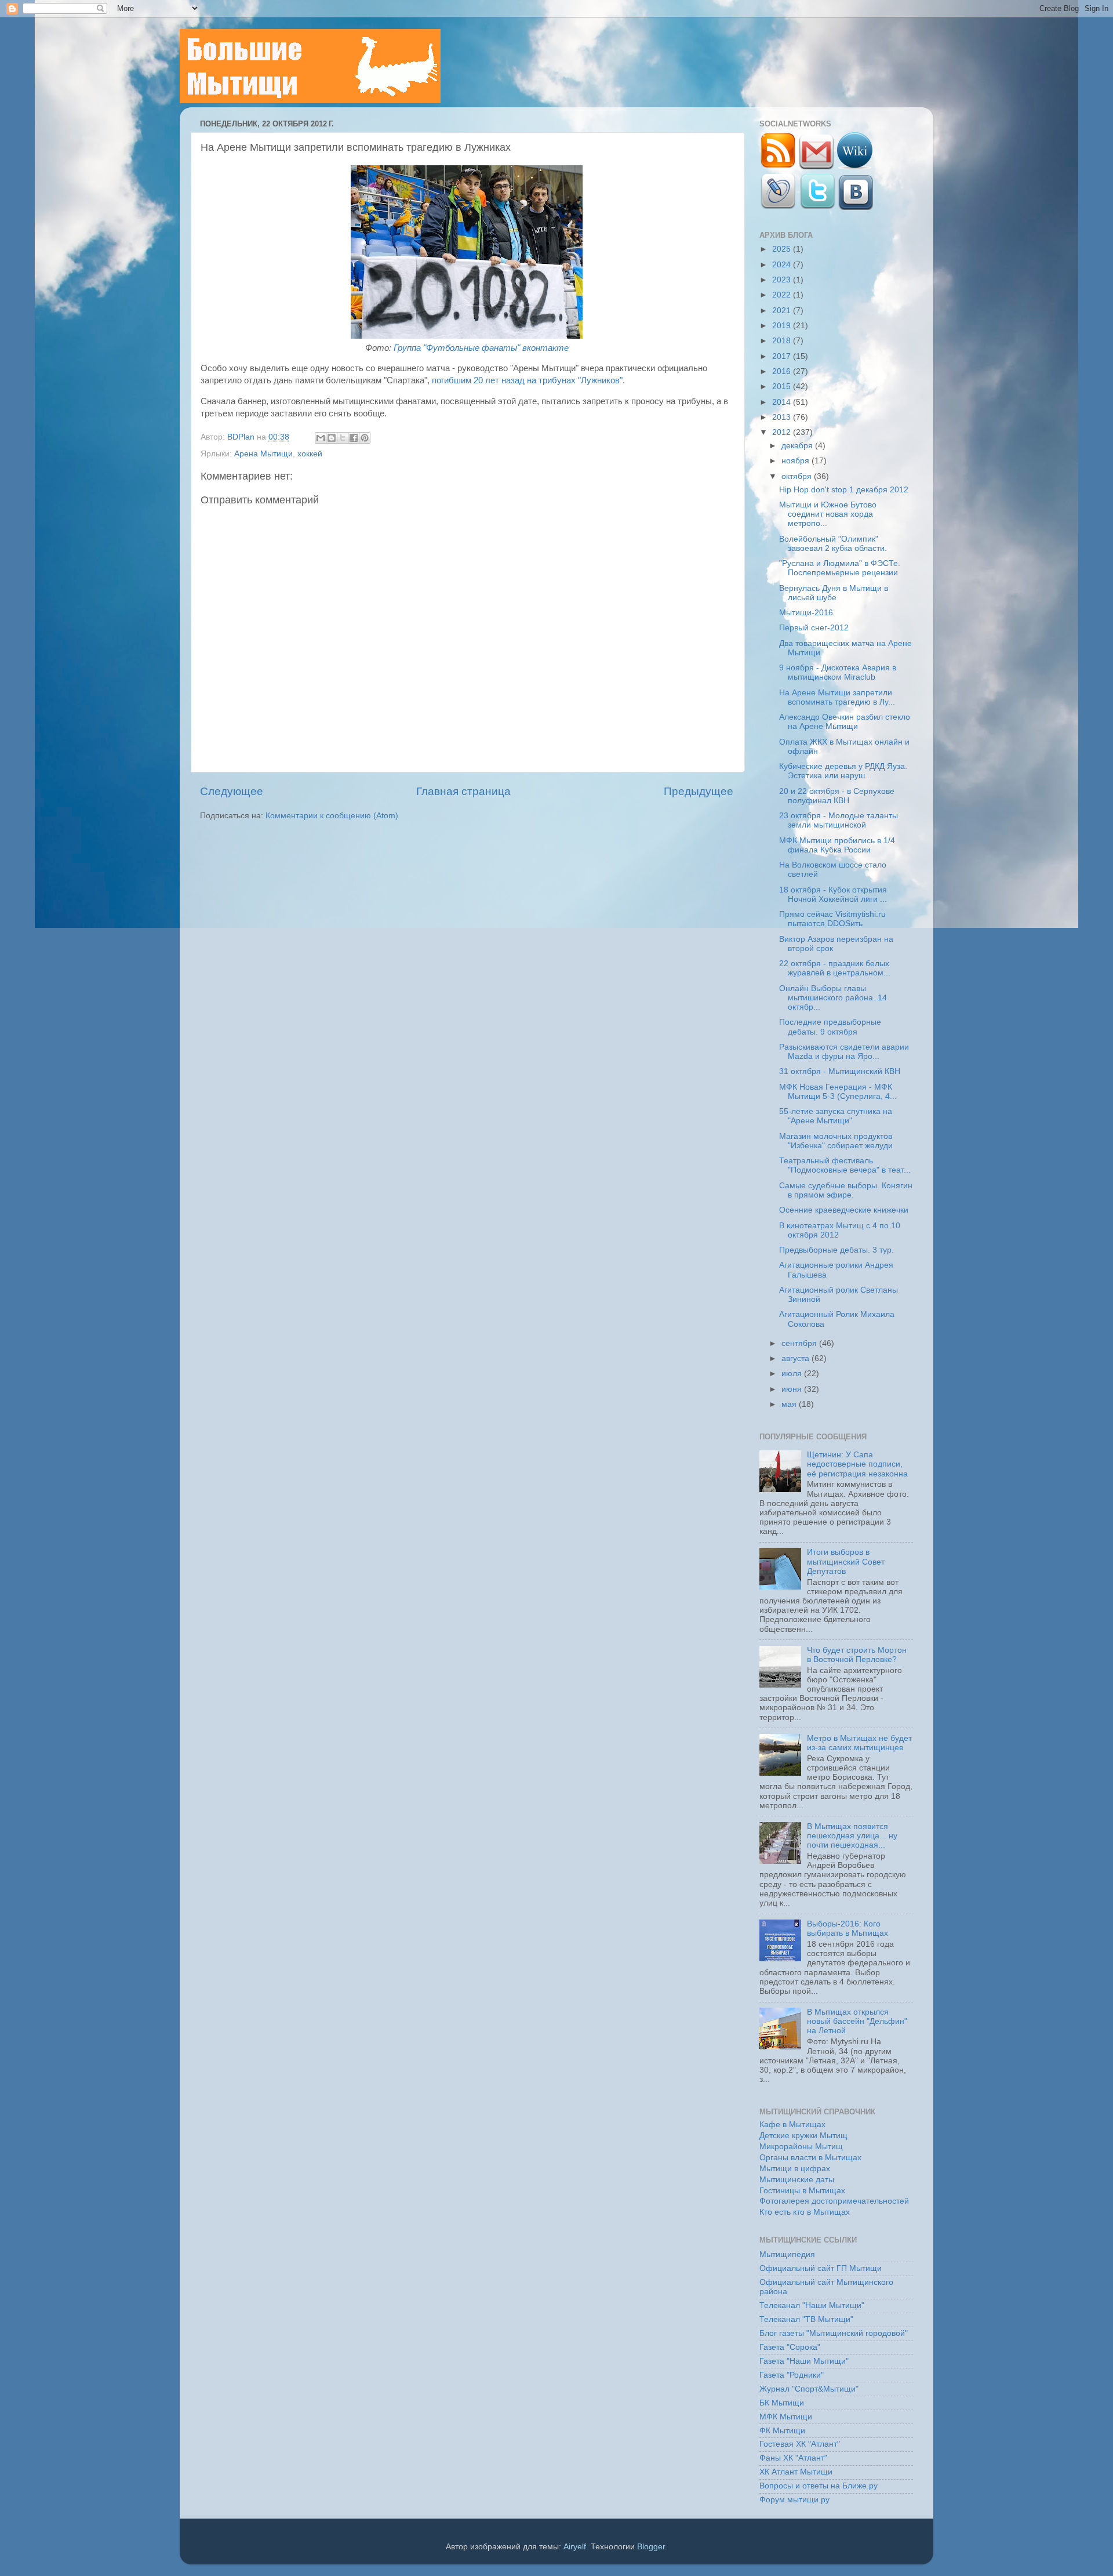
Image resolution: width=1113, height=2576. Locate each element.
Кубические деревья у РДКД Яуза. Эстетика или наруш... (843, 771)
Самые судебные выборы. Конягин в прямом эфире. (846, 1190)
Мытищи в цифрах (795, 2169)
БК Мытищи (782, 2403)
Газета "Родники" (792, 2375)
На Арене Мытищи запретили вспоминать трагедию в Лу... (837, 697)
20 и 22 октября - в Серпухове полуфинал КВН (837, 796)
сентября (800, 1343)
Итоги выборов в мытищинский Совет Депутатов (846, 1561)
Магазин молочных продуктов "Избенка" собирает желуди (836, 1141)
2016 (783, 371)
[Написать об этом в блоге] (332, 438)
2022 (783, 295)
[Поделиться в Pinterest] (365, 438)
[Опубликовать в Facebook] (354, 438)
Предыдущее (699, 791)
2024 (783, 265)
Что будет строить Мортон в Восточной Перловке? (857, 1655)
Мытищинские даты (797, 2180)
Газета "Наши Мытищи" (804, 2361)
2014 (783, 402)
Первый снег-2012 (814, 628)
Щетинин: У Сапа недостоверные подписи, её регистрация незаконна (857, 1464)
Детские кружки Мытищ (803, 2136)
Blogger (651, 2547)
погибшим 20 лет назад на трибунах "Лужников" (527, 380)
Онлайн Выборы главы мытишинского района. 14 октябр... (833, 998)
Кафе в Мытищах (792, 2125)
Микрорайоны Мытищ (801, 2147)
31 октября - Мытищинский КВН (840, 1071)
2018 (783, 341)
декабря (798, 446)
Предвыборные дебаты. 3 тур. (836, 1250)
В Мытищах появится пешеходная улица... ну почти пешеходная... (852, 1836)
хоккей (310, 454)
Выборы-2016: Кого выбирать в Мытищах (848, 1929)
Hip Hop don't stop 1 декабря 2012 (844, 490)
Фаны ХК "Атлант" (793, 2458)
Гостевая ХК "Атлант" (800, 2444)
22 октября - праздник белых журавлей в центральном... (835, 968)
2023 (783, 280)
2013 (783, 417)
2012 (783, 432)
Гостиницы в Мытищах (802, 2191)
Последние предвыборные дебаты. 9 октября (830, 1027)
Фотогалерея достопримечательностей (834, 2201)
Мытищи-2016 (806, 613)
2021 (783, 311)
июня (793, 1389)
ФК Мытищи (782, 2431)
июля (793, 1374)
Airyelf (575, 2547)
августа (796, 1358)
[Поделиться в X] (343, 438)
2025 (783, 249)
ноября (796, 461)
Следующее (232, 791)
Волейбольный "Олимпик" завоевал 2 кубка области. (833, 544)
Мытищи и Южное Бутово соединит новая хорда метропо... (828, 514)
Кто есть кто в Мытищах (805, 2212)
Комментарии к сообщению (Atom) (332, 816)
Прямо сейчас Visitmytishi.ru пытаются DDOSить (832, 919)
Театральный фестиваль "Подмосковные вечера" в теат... (845, 1165)
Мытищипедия (787, 2254)
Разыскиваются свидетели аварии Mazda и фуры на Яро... (844, 1052)
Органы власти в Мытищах (810, 2158)
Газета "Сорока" (790, 2347)
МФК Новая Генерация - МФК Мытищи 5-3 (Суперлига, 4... (838, 1092)
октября (798, 476)
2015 (783, 387)
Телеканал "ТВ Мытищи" (806, 2319)
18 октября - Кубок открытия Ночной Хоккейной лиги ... (833, 895)
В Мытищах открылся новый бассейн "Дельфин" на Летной (857, 2021)
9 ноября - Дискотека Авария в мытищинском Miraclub (838, 672)
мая (790, 1404)
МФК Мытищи (786, 2417)
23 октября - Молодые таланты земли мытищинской (839, 820)
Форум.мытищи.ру (794, 2500)
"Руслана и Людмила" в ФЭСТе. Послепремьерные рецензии (840, 568)
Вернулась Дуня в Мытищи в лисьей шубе (834, 593)
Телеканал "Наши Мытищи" (812, 2305)
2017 (783, 356)
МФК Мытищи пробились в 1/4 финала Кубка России (837, 845)
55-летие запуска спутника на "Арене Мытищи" (836, 1116)
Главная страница (463, 791)
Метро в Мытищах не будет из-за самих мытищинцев (859, 1743)
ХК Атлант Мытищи (796, 2472)
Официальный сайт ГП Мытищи (821, 2268)
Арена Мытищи (263, 454)
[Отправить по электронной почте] (321, 438)
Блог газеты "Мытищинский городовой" (834, 2333)
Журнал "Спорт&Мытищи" (809, 2389)
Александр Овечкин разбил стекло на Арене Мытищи (845, 722)
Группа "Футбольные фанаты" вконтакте (481, 348)
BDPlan (242, 437)
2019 (783, 326)
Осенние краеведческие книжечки (844, 1210)
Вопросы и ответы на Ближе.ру (819, 2486)
